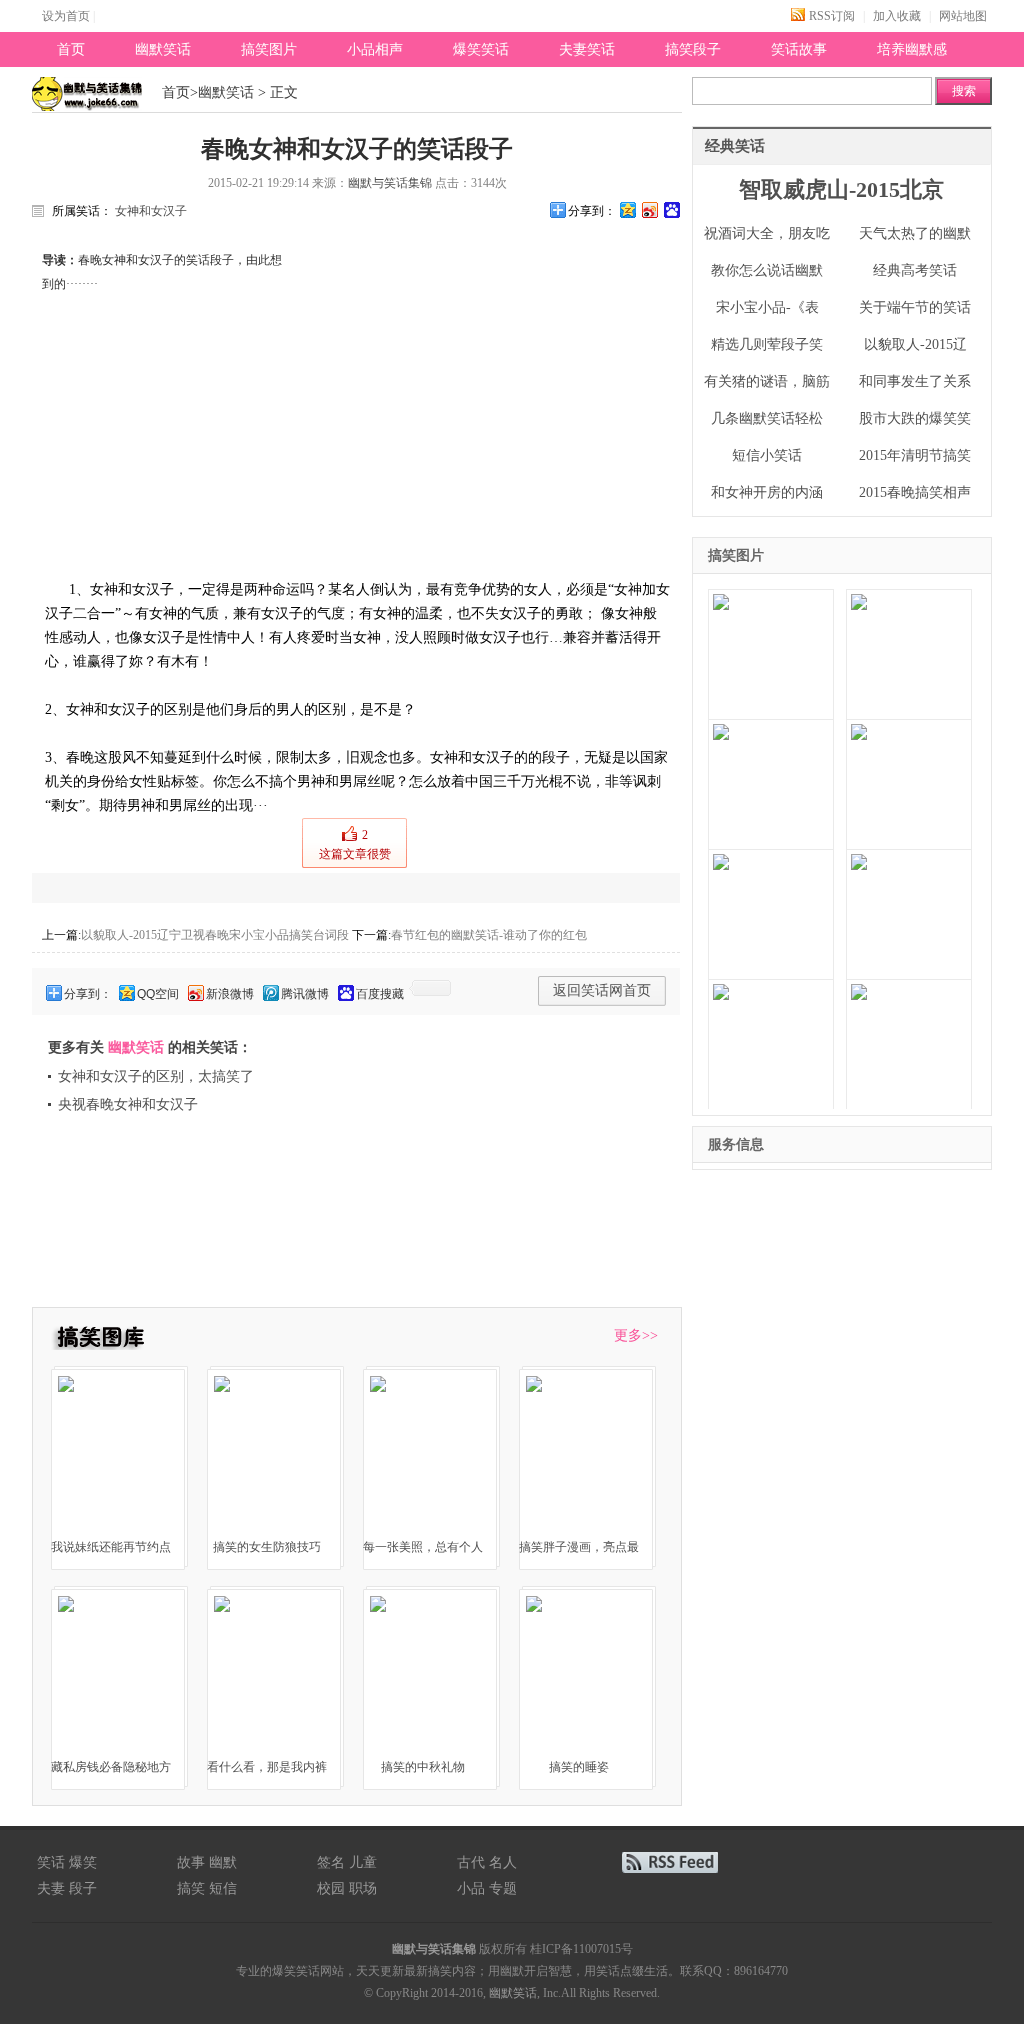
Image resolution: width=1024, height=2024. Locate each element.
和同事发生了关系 (915, 381)
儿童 (363, 1862)
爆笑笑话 (481, 49)
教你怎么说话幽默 (767, 270)
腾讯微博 (305, 994)
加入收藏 (897, 16)
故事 (191, 1862)
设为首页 (66, 16)
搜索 (964, 91)
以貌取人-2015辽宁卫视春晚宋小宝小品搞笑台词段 (215, 935)
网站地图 (963, 16)
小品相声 (375, 49)
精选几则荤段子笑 (767, 344)
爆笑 (83, 1862)
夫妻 (51, 1888)
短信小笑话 (767, 455)
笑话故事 (799, 49)
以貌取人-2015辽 (915, 344)
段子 (83, 1888)
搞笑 (191, 1888)
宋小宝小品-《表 (767, 307)
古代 (471, 1862)
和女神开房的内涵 (767, 492)
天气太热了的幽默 (915, 233)
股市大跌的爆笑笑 (915, 418)
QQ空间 (158, 994)
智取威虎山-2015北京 (841, 189)
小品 (471, 1888)
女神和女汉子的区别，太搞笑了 (156, 1076)
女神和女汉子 (151, 211)
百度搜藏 (380, 994)
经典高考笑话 (915, 270)
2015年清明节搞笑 (915, 455)
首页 (71, 49)
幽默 (223, 1862)
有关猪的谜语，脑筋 (767, 381)
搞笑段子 (693, 49)
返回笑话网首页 (602, 990)
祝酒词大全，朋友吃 (767, 233)
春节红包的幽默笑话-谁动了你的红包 (489, 935)
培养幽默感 (912, 49)
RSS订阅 (832, 16)
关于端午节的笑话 (915, 307)
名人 (503, 1862)
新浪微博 (230, 994)
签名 (331, 1862)
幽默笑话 (163, 49)
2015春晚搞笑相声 (915, 492)
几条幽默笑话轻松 (767, 418)
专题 (503, 1888)
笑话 (51, 1862)
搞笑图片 (269, 49)
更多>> (636, 1335)
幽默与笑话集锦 (390, 183)
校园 (331, 1888)
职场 (363, 1888)
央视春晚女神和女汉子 (128, 1104)
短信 (223, 1888)
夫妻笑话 (587, 49)
